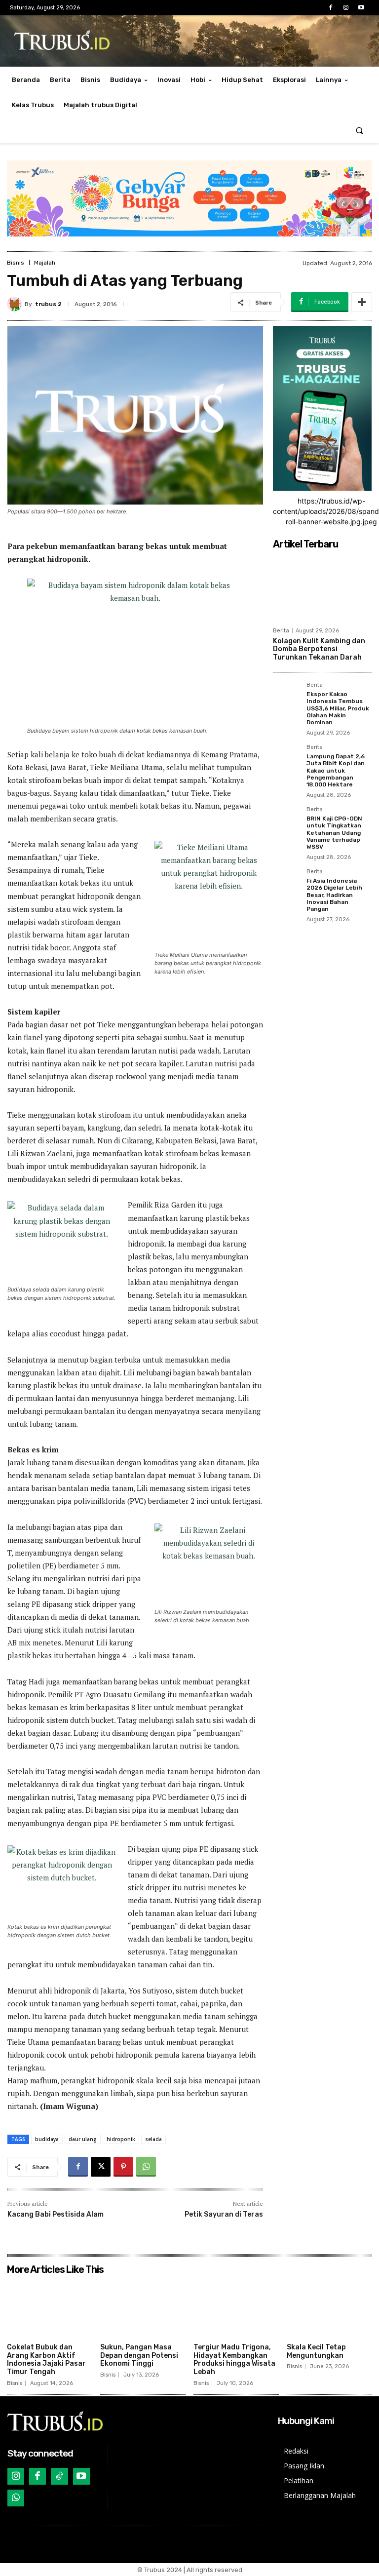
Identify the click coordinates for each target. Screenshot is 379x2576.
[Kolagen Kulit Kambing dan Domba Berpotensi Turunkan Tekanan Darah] (322, 588)
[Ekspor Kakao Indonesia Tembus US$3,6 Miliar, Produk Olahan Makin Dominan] (287, 696)
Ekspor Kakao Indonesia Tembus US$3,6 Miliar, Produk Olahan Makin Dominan (338, 708)
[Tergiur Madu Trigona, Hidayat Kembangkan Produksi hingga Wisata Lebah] (236, 2309)
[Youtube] (361, 8)
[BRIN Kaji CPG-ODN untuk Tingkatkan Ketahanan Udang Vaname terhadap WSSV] (287, 820)
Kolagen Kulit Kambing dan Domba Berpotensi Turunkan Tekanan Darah (319, 649)
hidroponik (121, 2139)
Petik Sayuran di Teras (224, 2214)
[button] (360, 131)
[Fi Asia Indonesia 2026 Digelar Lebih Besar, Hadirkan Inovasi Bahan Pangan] (287, 883)
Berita (281, 631)
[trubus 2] (16, 304)
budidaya (47, 2139)
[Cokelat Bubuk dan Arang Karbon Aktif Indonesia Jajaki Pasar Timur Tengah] (50, 2309)
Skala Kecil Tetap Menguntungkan (316, 2351)
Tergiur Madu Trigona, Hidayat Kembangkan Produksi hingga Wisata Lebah (234, 2360)
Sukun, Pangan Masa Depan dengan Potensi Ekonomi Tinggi (139, 2356)
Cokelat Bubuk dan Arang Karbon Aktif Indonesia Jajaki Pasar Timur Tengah (46, 2360)
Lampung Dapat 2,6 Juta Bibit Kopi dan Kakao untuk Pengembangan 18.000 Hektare (336, 771)
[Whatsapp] (16, 2498)
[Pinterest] (123, 2167)
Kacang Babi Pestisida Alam (56, 2214)
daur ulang (83, 2139)
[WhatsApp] (146, 2167)
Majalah (45, 263)
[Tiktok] (59, 2476)
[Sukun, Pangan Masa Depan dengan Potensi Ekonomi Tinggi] (143, 2309)
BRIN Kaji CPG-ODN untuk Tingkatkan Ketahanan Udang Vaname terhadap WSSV (334, 833)
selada (153, 2139)
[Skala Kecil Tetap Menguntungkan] (329, 2309)
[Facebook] (330, 8)
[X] (101, 2167)
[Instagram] (346, 8)
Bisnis (16, 263)
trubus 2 (48, 304)
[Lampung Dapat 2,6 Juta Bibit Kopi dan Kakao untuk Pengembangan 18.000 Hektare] (287, 758)
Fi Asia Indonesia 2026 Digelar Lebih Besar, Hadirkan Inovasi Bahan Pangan (334, 895)
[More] (362, 302)
